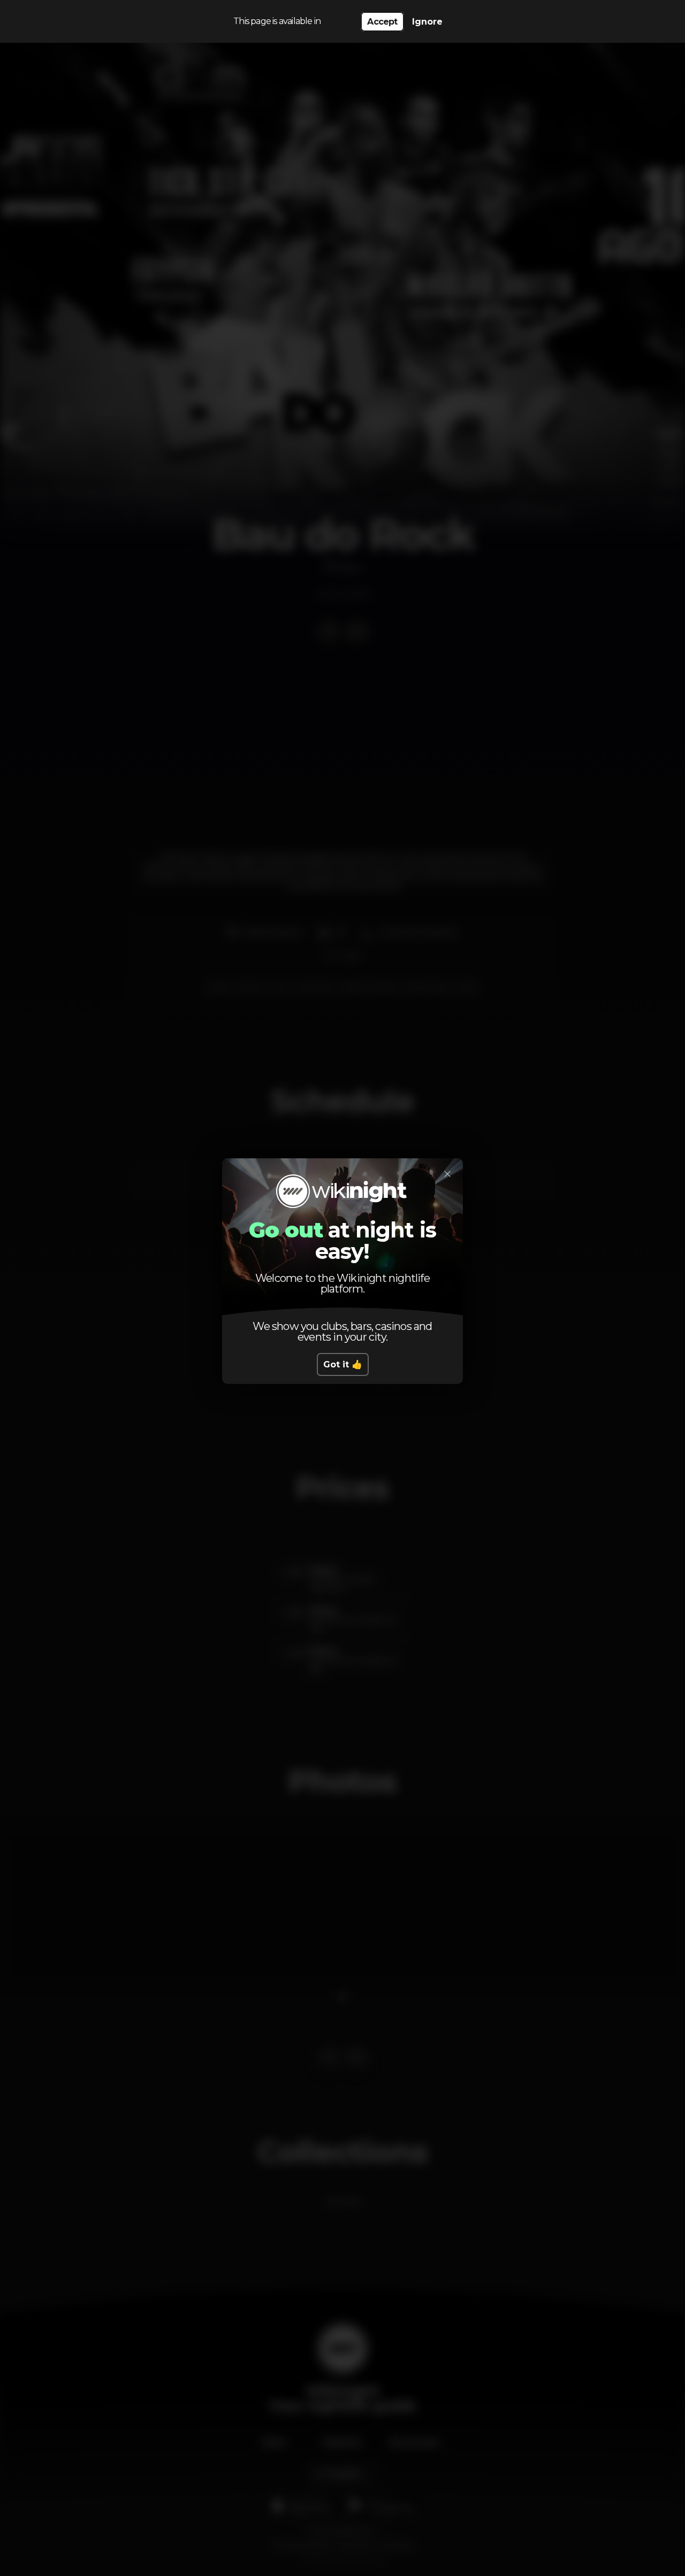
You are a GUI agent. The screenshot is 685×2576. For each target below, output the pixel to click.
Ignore (427, 22)
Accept (382, 22)
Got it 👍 (343, 1364)
